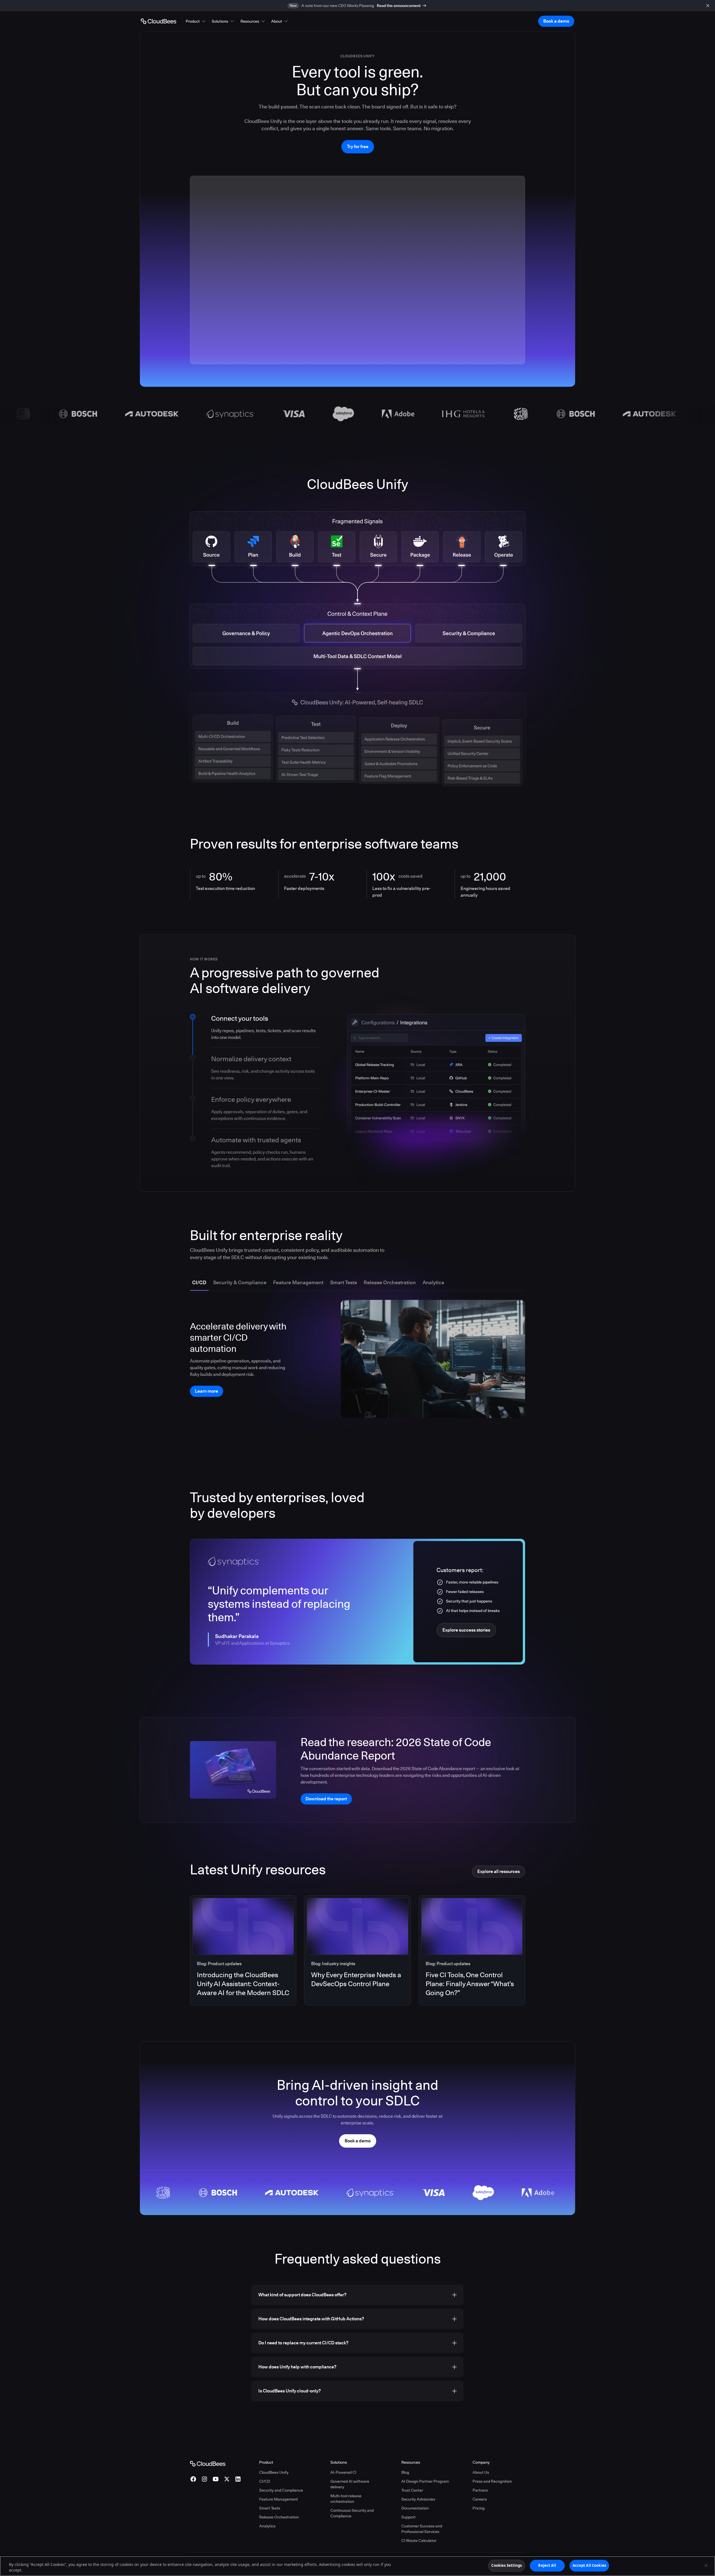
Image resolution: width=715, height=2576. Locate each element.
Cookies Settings (507, 2565)
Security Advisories (418, 2499)
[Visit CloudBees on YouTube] (216, 2479)
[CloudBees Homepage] (208, 2463)
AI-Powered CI (343, 2472)
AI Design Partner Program (425, 2481)
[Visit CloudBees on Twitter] (227, 2479)
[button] (196, 21)
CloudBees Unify (274, 2472)
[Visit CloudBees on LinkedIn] (238, 2479)
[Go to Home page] (159, 21)
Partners (480, 2490)
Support (408, 2517)
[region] (357, 2566)
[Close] (706, 2565)
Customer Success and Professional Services (422, 2529)
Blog (405, 2472)
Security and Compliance (281, 2490)
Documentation (415, 2508)
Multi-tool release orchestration (346, 2499)
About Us (481, 2472)
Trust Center (412, 2490)
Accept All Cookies (589, 2565)
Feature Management (279, 2499)
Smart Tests (270, 2508)
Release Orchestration (279, 2517)
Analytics (267, 2526)
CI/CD (265, 2481)
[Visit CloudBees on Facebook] (193, 2479)
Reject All (547, 2565)
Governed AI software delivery (350, 2484)
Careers (480, 2499)
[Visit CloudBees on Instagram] (204, 2479)
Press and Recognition (492, 2481)
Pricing (479, 2508)
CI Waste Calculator (419, 2541)
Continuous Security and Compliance (352, 2513)
